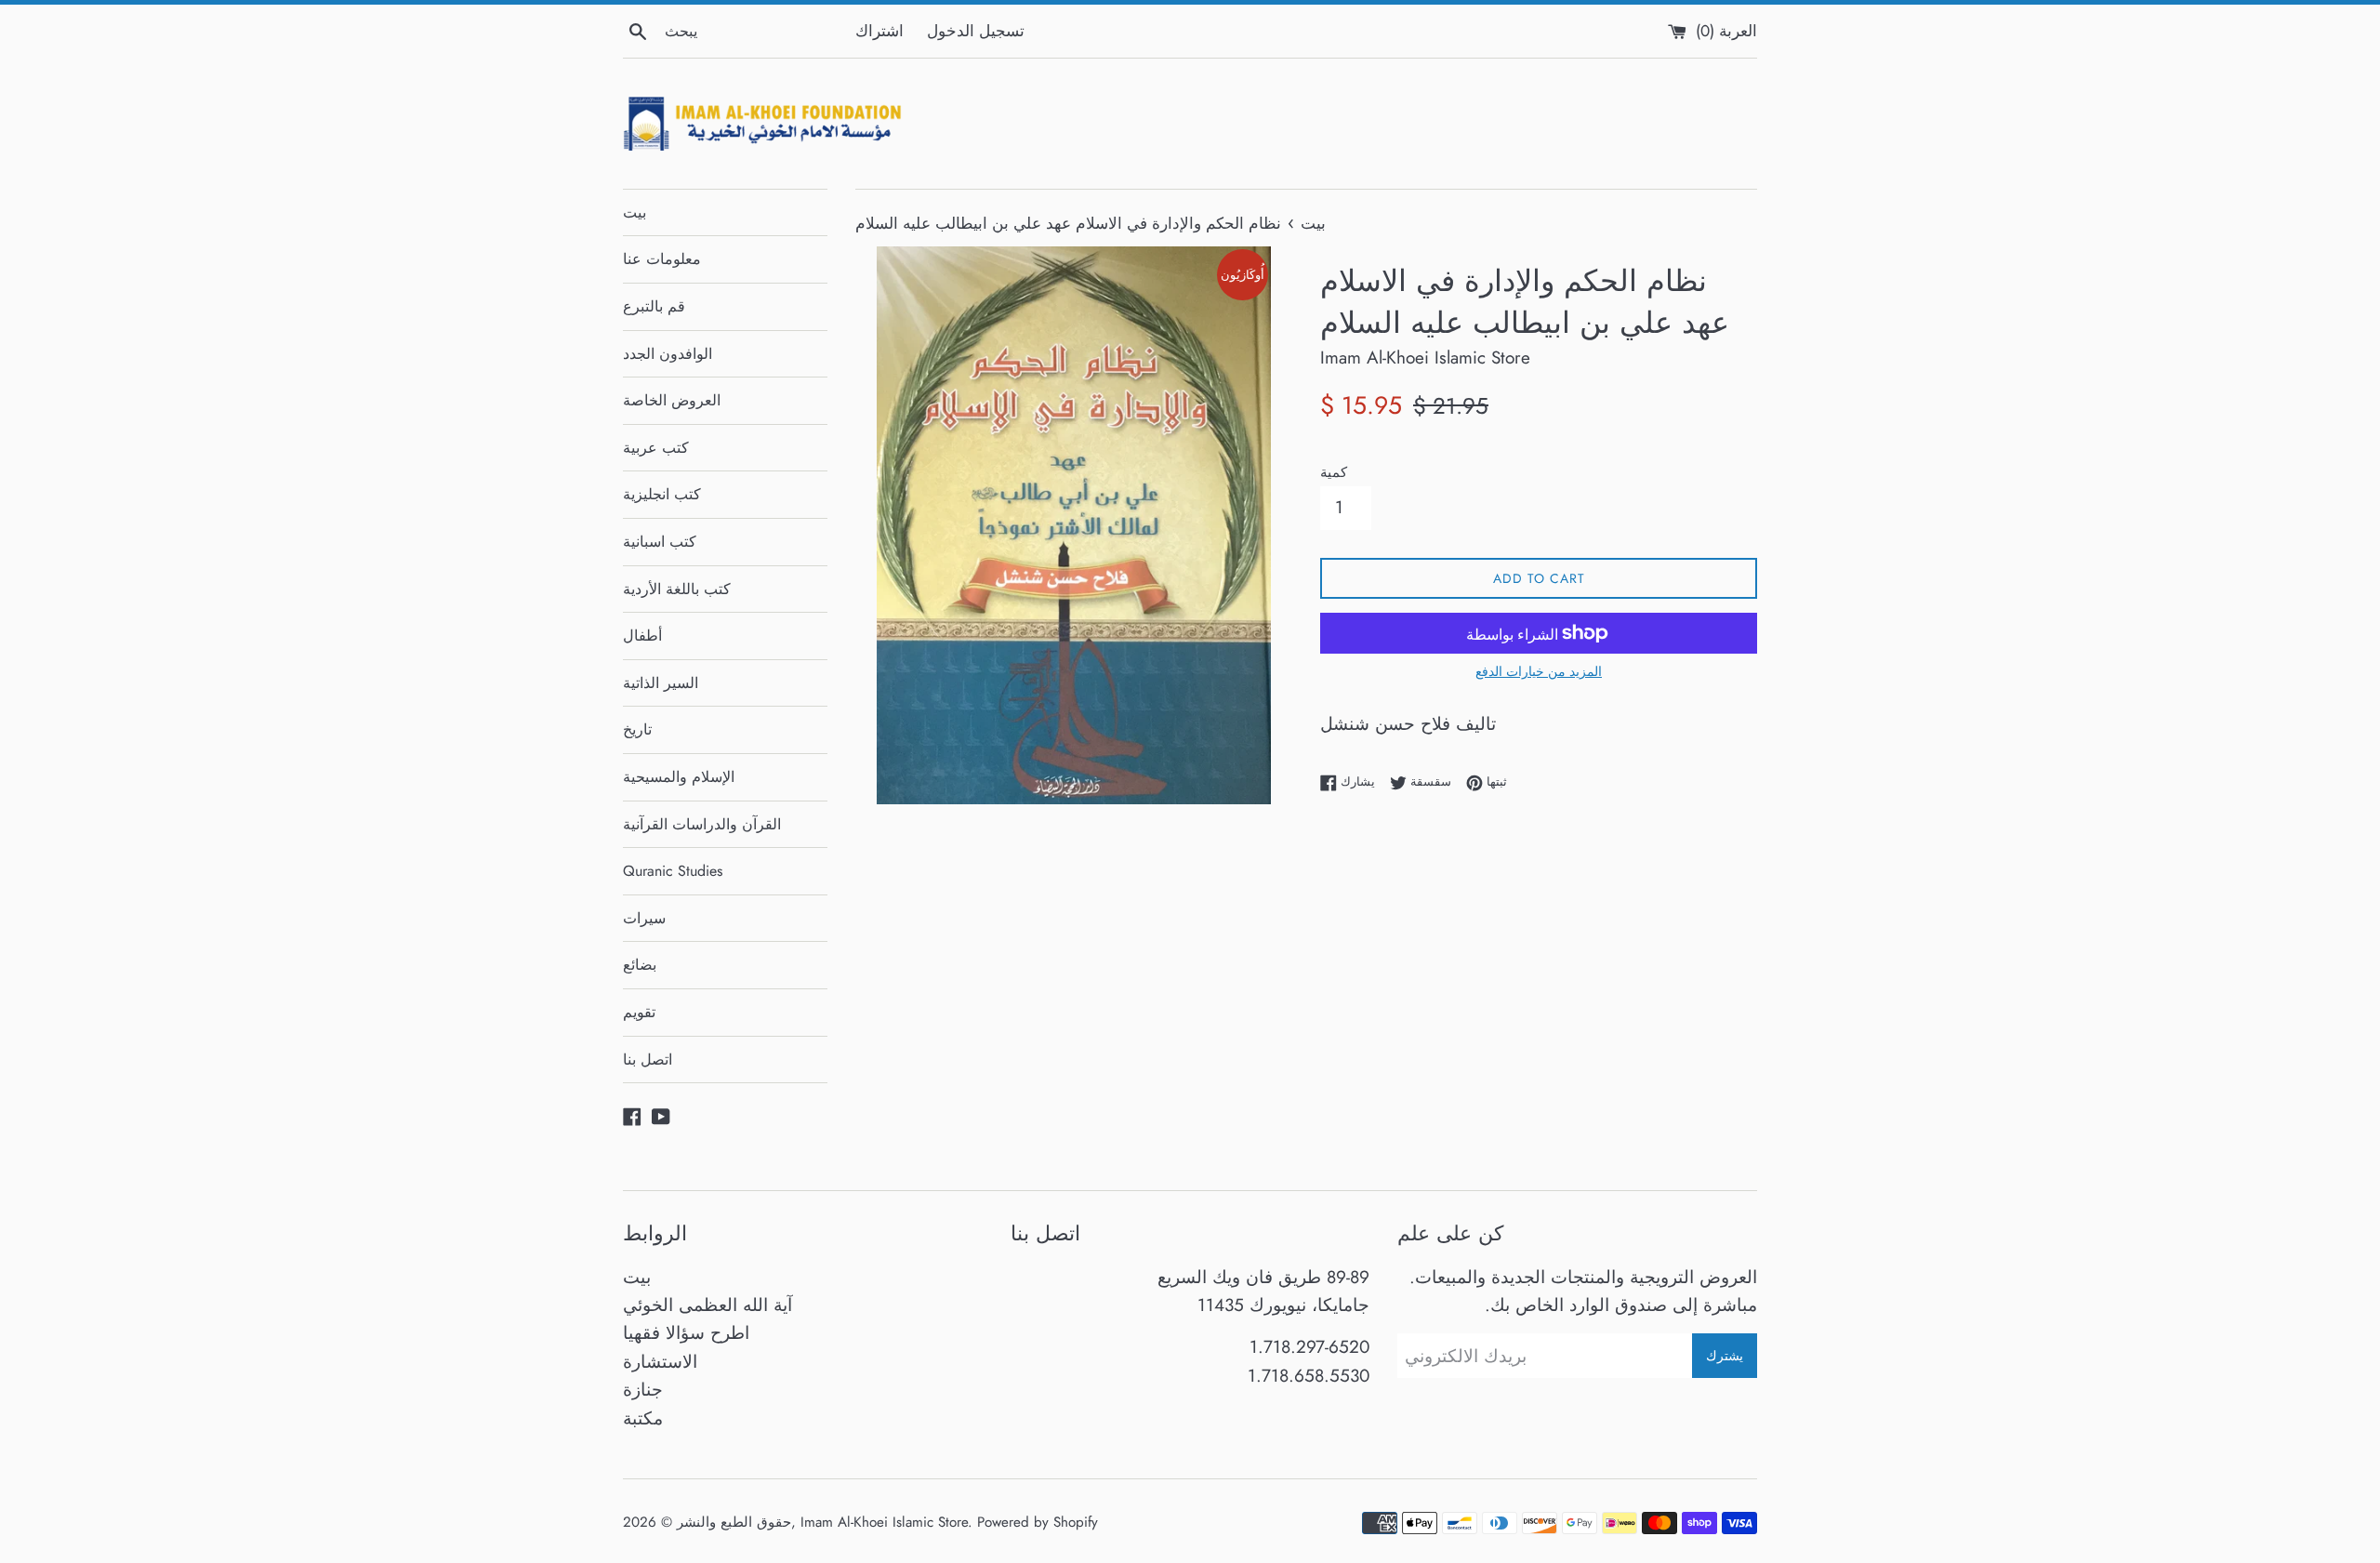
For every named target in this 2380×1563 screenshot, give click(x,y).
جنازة (643, 1390)
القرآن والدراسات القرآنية (702, 824)
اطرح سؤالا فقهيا (686, 1333)
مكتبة (643, 1418)
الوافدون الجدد (668, 354)
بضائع (640, 965)
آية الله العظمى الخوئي (707, 1305)
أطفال (642, 636)
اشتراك (879, 31)
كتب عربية (656, 448)
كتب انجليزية (662, 494)
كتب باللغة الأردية (677, 589)
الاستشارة (660, 1362)
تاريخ (637, 729)
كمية (1334, 472)
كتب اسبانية (660, 542)
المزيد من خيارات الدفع (1539, 671)
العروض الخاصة (672, 400)
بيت (635, 212)
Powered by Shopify (1038, 1522)
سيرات (644, 918)
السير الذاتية (661, 683)
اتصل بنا (648, 1060)
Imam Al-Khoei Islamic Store (884, 1522)
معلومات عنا (662, 259)
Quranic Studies (673, 871)
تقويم (639, 1012)
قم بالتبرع (654, 306)
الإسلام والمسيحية (679, 777)
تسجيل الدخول (976, 31)
